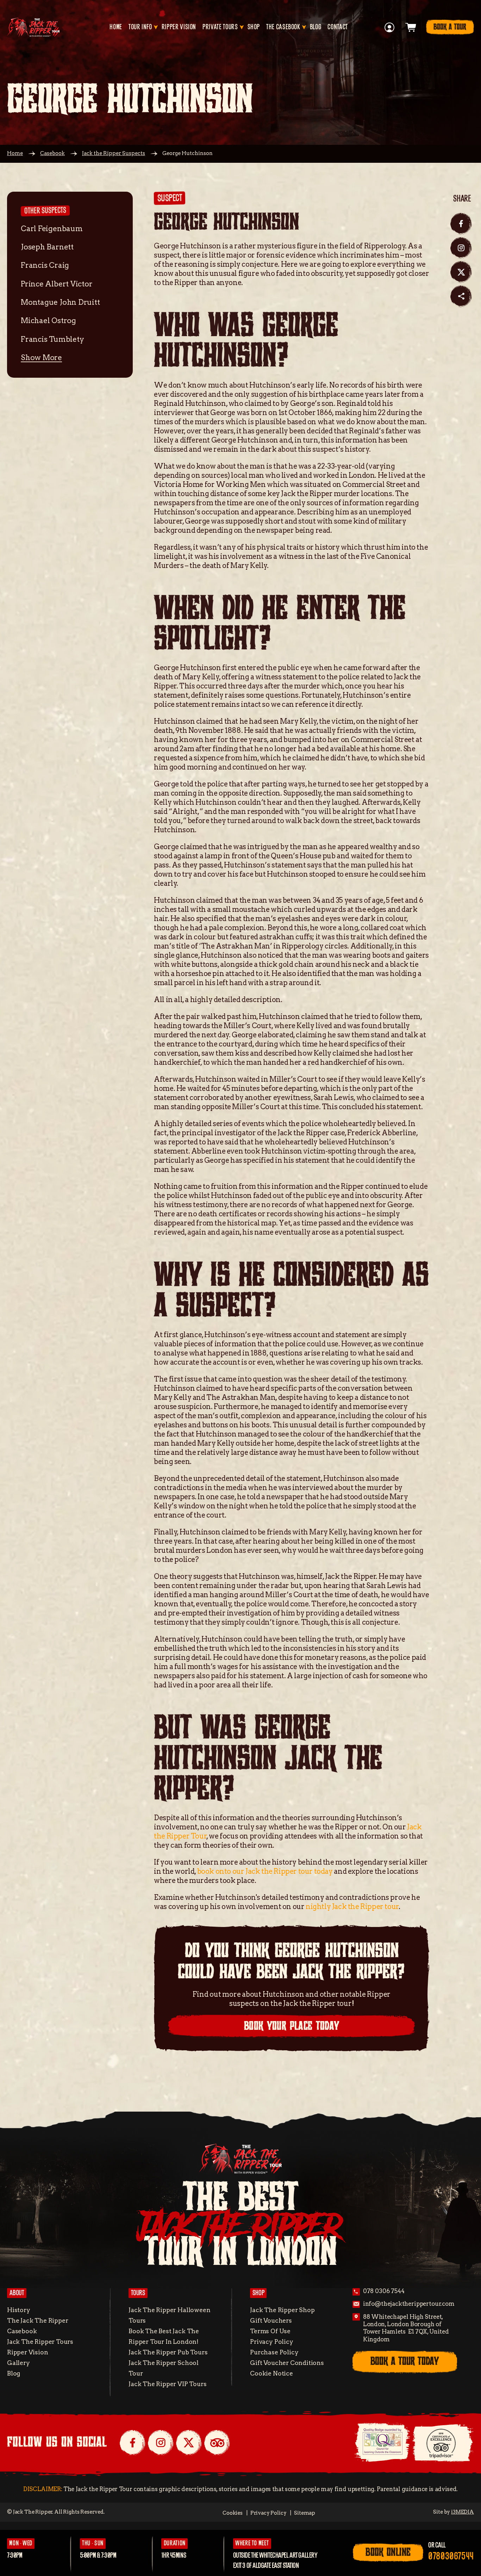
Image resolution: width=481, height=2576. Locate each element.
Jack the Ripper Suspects (114, 153)
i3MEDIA (463, 2512)
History (19, 2310)
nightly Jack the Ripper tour (352, 1907)
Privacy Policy (271, 2342)
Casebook (52, 153)
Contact (338, 27)
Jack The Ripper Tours (40, 2342)
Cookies (233, 2513)
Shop (254, 27)
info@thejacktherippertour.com (409, 2304)
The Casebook (283, 27)
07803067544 (451, 2556)
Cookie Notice (271, 2373)
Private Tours (220, 27)
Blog (316, 27)
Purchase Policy (274, 2352)
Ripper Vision (179, 27)
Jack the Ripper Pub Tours (168, 2352)
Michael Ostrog (48, 320)
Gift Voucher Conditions (287, 2363)
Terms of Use (270, 2331)
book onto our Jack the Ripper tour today (265, 1871)
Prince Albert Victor (57, 284)
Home (116, 27)
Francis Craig (45, 265)
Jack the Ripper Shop (282, 2310)
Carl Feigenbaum (52, 228)
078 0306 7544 (384, 2291)
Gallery (18, 2363)
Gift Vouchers (271, 2320)
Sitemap (305, 2513)
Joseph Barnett (47, 247)
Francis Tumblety (52, 339)
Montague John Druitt (60, 302)
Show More (41, 357)
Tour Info (140, 27)
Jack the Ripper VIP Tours (167, 2384)
